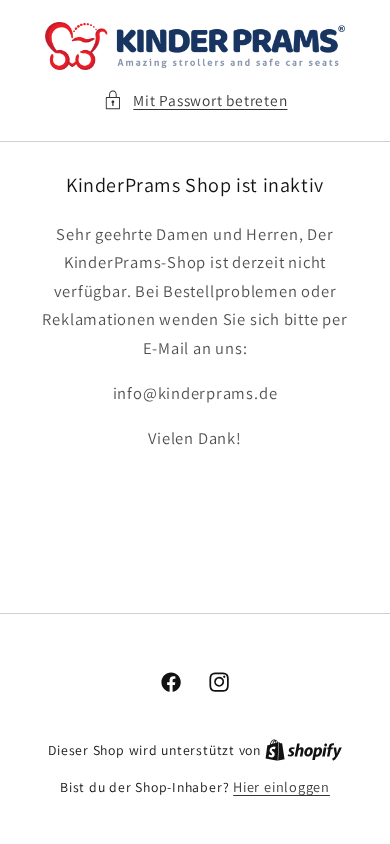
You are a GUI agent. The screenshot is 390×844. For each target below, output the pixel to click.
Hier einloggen (281, 786)
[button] (195, 100)
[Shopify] (303, 749)
